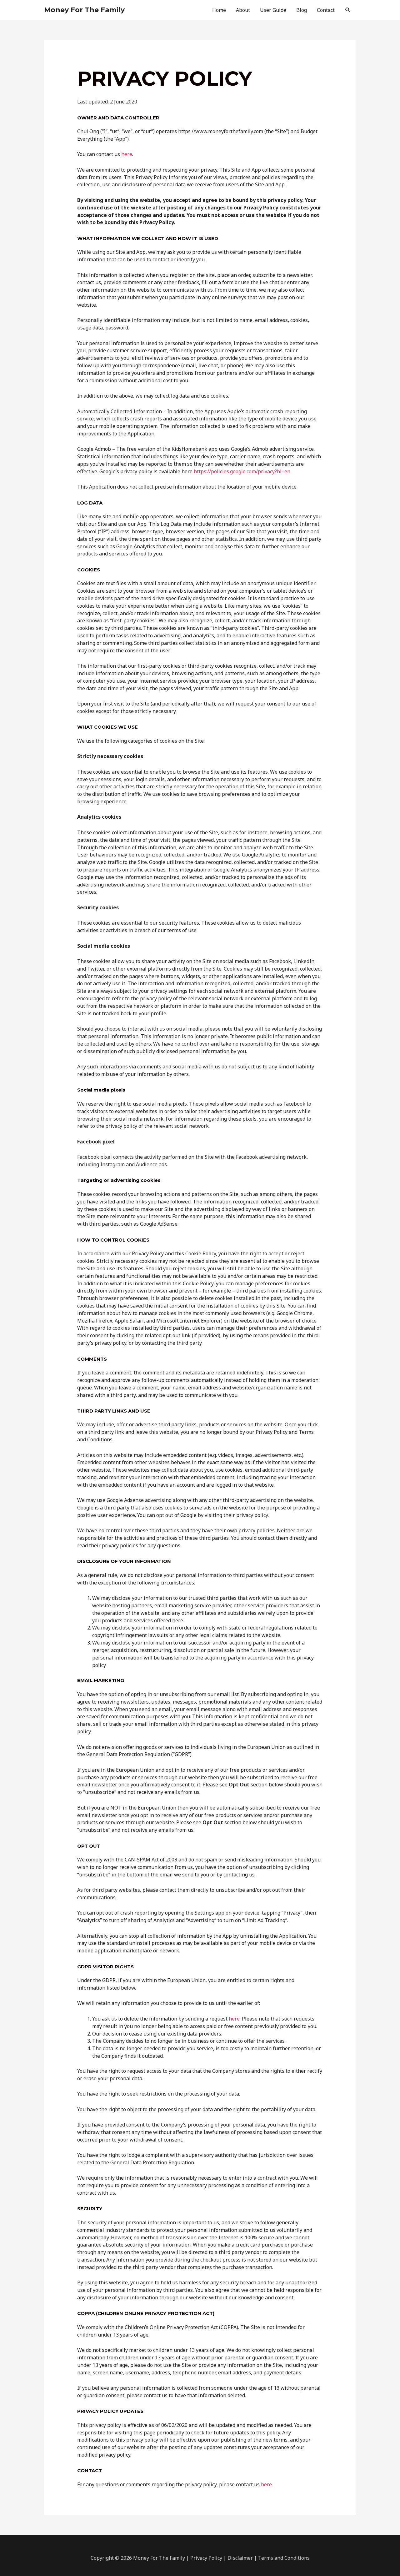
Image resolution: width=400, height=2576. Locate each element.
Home (219, 10)
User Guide (273, 10)
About (243, 10)
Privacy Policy (206, 2558)
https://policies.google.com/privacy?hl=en (242, 471)
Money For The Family (84, 10)
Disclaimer (240, 2558)
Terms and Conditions (284, 2558)
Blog (302, 10)
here (127, 154)
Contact (326, 10)
